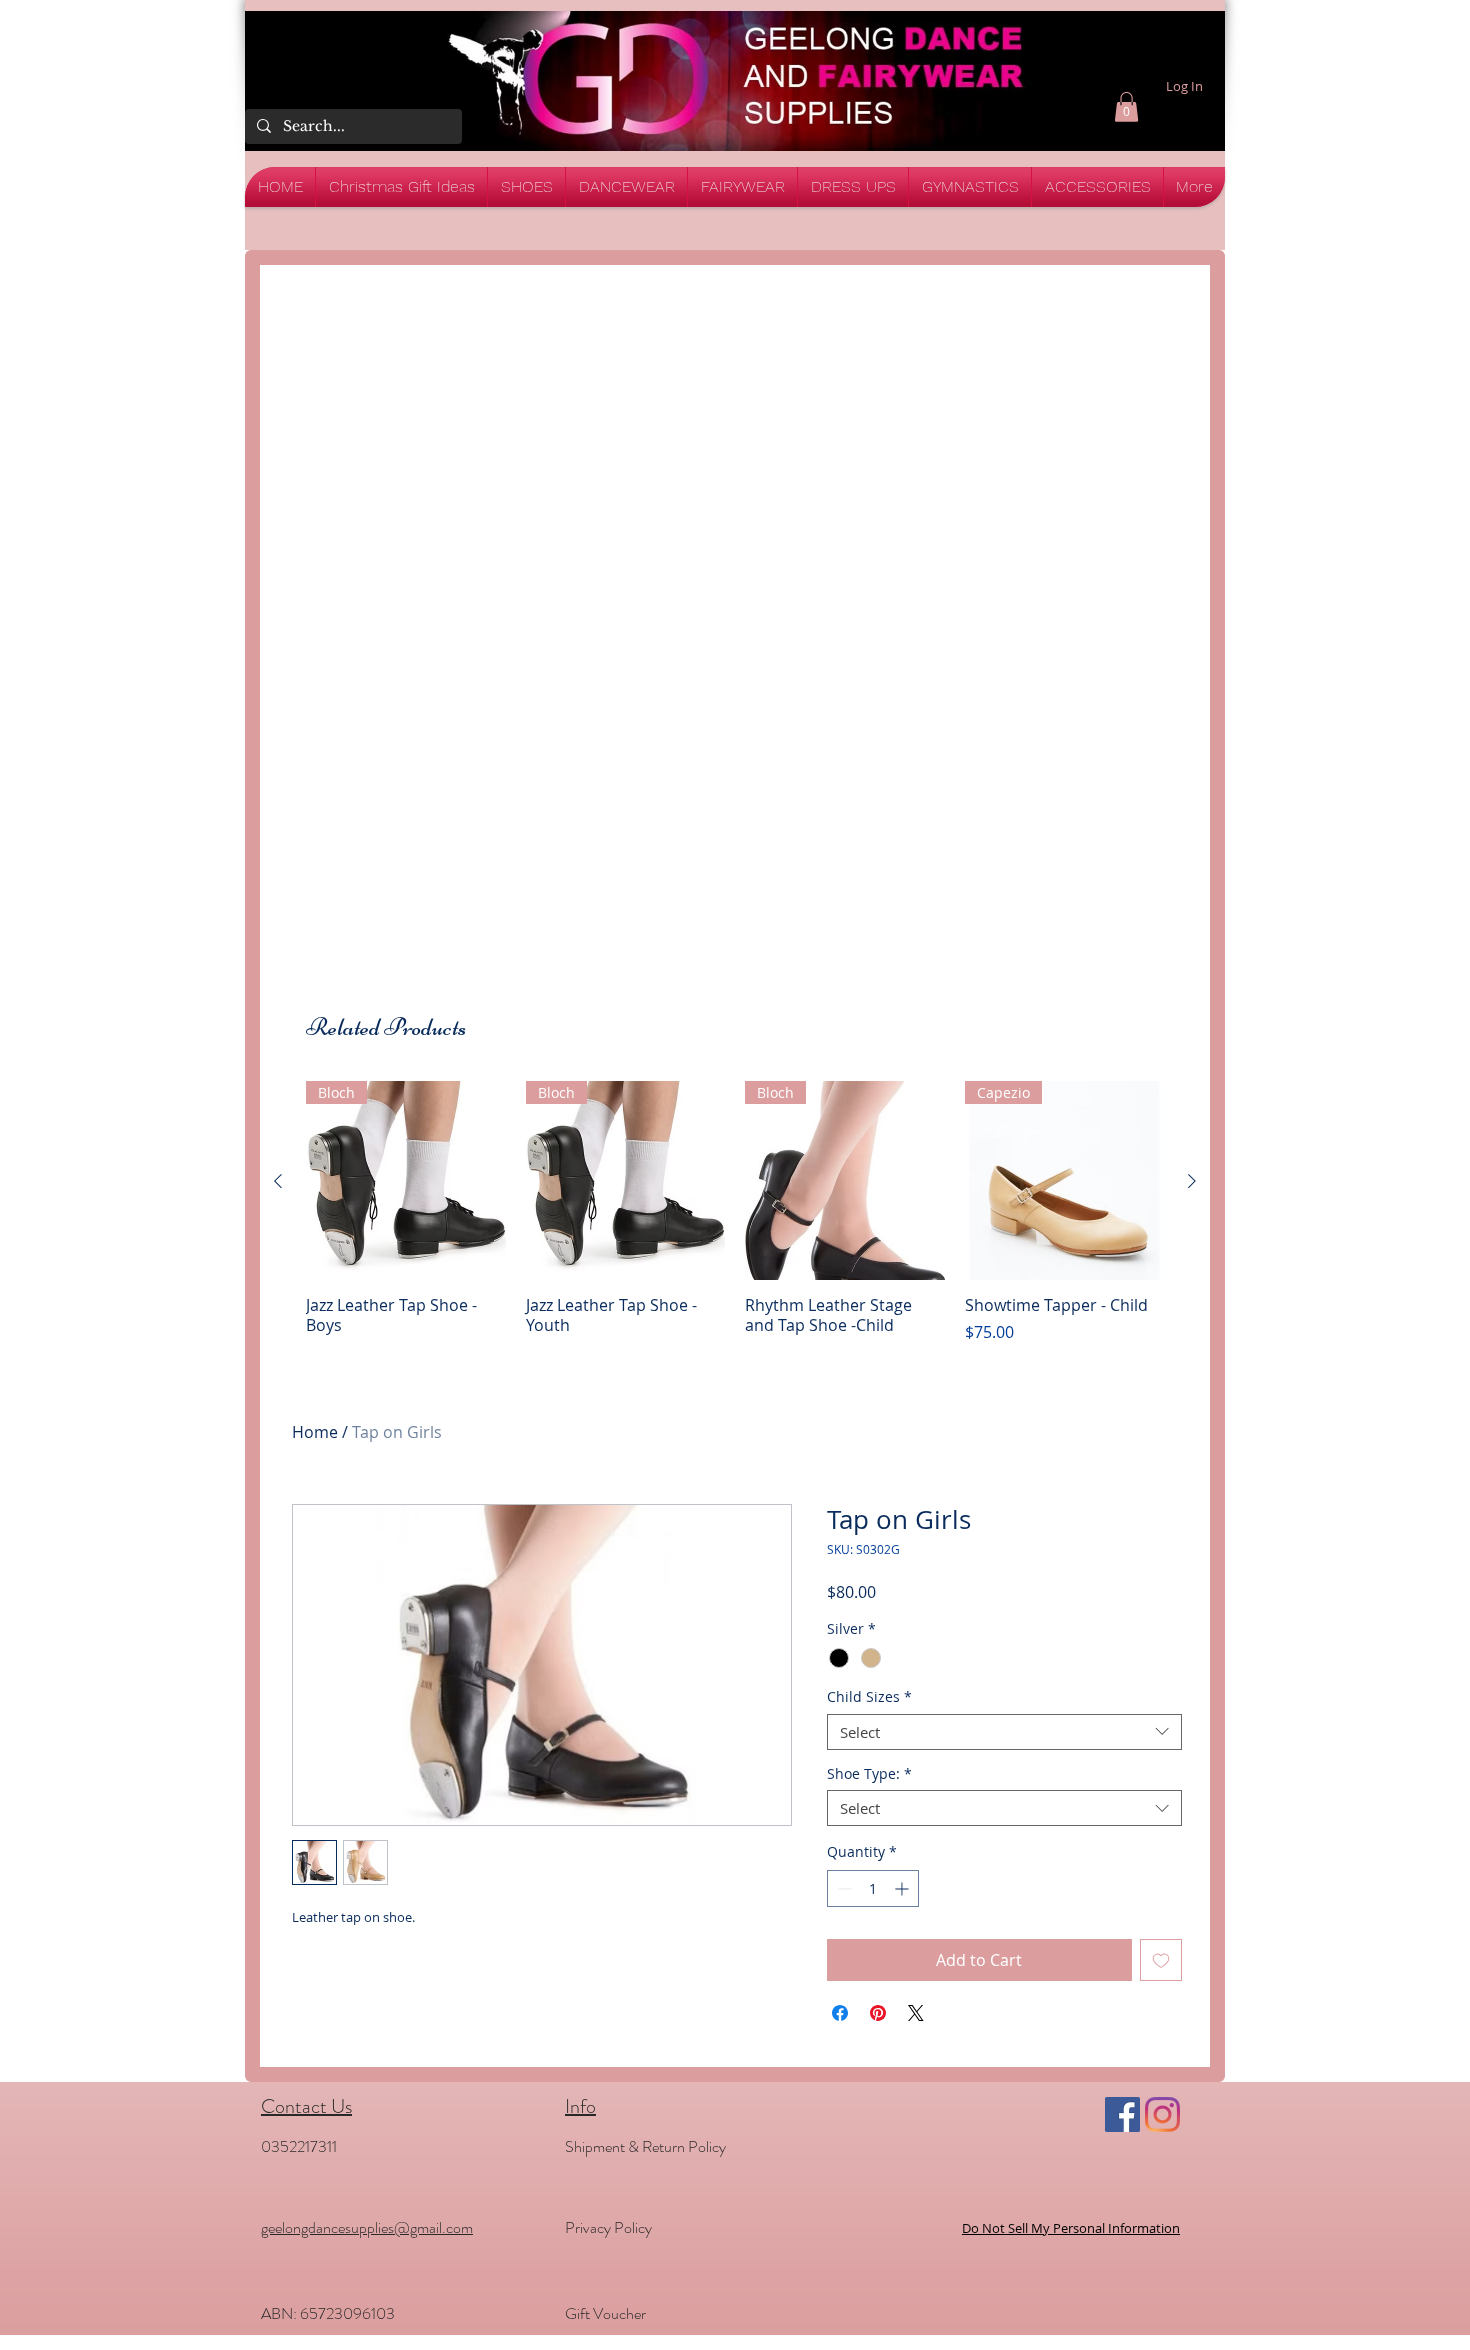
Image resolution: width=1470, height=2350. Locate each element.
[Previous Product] (278, 1181)
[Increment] (903, 1888)
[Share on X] (916, 2013)
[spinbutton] (873, 1888)
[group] (735, 1212)
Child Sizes (869, 1697)
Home (315, 1432)
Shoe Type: (869, 1774)
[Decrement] (842, 1888)
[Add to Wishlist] (1161, 1960)
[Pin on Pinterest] (878, 2013)
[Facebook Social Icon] (1122, 2114)
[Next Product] (1192, 1181)
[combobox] (1004, 1732)
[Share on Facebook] (840, 2013)
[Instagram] (1162, 2114)
